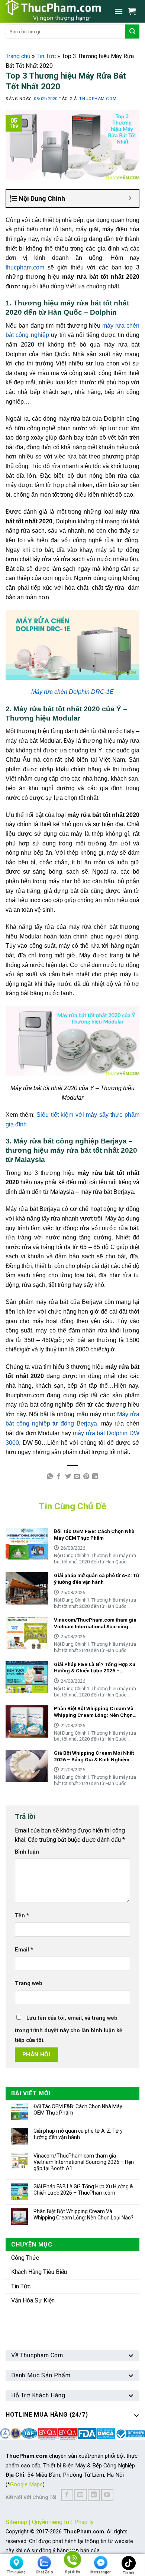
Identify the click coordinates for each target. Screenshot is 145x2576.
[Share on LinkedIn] (95, 1477)
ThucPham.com (98, 99)
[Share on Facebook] (59, 1477)
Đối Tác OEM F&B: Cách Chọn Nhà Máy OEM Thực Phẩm (78, 2110)
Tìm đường (16, 2572)
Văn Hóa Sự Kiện (33, 2300)
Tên (22, 1916)
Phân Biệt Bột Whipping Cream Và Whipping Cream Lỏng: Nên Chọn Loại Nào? (83, 2214)
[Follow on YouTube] (107, 2495)
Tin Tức (46, 56)
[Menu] (119, 11)
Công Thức (25, 2258)
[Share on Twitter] (68, 1477)
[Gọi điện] (72, 2561)
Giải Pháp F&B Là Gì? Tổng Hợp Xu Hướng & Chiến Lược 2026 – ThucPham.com (83, 2190)
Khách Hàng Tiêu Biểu (39, 2272)
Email (24, 1950)
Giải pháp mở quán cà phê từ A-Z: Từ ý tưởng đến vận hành (78, 2134)
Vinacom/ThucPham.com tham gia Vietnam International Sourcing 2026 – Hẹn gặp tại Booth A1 (84, 2162)
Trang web (29, 1984)
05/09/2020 (46, 99)
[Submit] (132, 32)
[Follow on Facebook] (67, 2495)
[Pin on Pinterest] (86, 1477)
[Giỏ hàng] (134, 11)
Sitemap (16, 2522)
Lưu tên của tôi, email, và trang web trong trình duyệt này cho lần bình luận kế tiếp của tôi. (69, 2029)
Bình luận (27, 1852)
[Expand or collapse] (130, 198)
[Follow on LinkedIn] (94, 2495)
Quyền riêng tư (51, 2522)
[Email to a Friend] (77, 1477)
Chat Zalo (44, 2572)
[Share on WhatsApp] (50, 1477)
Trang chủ (18, 56)
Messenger (101, 2572)
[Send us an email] (80, 2495)
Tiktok (129, 2573)
